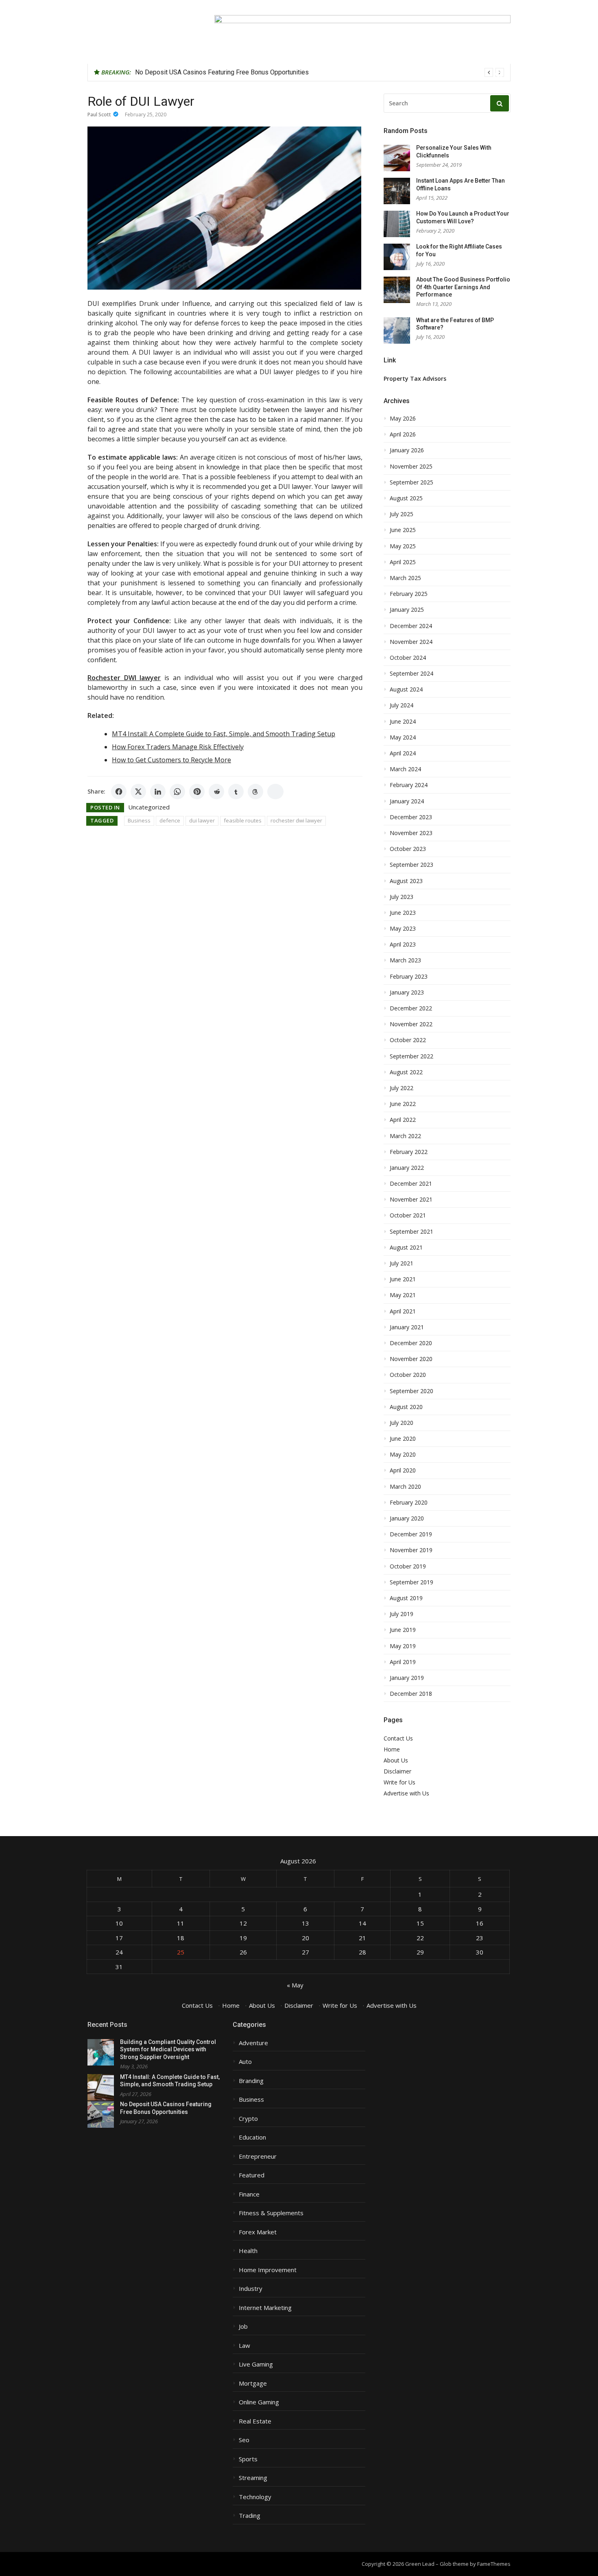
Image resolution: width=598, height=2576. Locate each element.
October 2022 (408, 1040)
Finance (249, 2194)
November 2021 (411, 1200)
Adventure (253, 2043)
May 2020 (403, 1455)
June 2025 (403, 530)
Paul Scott (99, 115)
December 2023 (411, 817)
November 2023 (411, 833)
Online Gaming (259, 2402)
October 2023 (408, 849)
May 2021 (403, 1295)
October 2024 (408, 658)
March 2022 (405, 1136)
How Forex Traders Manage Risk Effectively (178, 747)
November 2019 (411, 1550)
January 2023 (407, 992)
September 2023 (411, 865)
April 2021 (403, 1311)
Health (248, 2251)
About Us (396, 1760)
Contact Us (398, 1738)
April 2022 (403, 1120)
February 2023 (409, 977)
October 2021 (408, 1215)
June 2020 (403, 1439)
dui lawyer (202, 820)
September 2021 (411, 1232)
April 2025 (403, 562)
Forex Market (258, 2232)
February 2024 (409, 785)
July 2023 (402, 897)
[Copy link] (275, 792)
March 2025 (405, 578)
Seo (244, 2440)
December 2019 (411, 1534)
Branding (251, 2081)
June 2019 (403, 1630)
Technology (255, 2497)
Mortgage (253, 2383)
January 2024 (407, 801)
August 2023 (406, 881)
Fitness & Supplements (271, 2213)
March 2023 (405, 960)
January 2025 (407, 610)
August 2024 (406, 689)
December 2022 (411, 1008)
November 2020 (411, 1359)
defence (170, 820)
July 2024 (402, 705)
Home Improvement (268, 2270)
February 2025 (409, 594)
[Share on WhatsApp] (177, 792)
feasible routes (243, 820)
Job (243, 2326)
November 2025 (411, 467)
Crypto (248, 2119)
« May (295, 1985)
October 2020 (408, 1375)
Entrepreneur (258, 2156)
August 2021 (406, 1248)
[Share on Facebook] (119, 792)
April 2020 (403, 1470)
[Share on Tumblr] (236, 792)
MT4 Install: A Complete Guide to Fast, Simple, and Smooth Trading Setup (224, 734)
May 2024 (403, 737)
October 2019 (408, 1566)
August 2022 (406, 1072)
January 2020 (407, 1518)
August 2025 (406, 498)
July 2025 (402, 514)
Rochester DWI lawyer (124, 678)
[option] (320, 72)
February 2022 (409, 1152)
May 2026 (403, 419)
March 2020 (405, 1487)
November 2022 (411, 1024)
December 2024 (411, 626)
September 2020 (411, 1391)
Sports (248, 2459)
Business (139, 820)
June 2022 (403, 1104)
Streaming (253, 2478)
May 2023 (403, 929)
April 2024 (403, 753)
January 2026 (407, 450)
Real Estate (255, 2421)
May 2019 (403, 1646)
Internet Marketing (265, 2308)
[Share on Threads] (255, 792)
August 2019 (406, 1598)
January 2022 (407, 1168)
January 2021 (407, 1327)
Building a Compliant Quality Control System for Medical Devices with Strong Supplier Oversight (168, 2049)
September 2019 (411, 1582)
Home (392, 1749)
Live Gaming (256, 2364)
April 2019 (403, 1662)
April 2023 (403, 944)
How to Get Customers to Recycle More (171, 760)
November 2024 (411, 642)
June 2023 (403, 913)
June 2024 (403, 722)
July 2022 (402, 1088)
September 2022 (411, 1056)
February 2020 (409, 1503)
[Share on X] (138, 792)
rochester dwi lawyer (296, 820)
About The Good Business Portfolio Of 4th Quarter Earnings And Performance (463, 287)
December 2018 (411, 1694)
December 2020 (411, 1343)
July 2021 (402, 1263)
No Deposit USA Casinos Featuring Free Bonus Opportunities (222, 72)
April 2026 (403, 434)
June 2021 (403, 1279)
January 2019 (407, 1678)
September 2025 (411, 482)
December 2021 (411, 1184)
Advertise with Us (406, 1793)
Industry (251, 2289)
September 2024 (411, 674)
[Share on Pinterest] (197, 792)
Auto (245, 2062)
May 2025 (403, 546)
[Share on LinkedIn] (158, 792)
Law (244, 2346)
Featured (252, 2175)
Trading (250, 2516)
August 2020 (406, 1407)
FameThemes (494, 2564)
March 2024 (405, 769)
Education (252, 2137)
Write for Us (399, 1782)
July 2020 (402, 1423)
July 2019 (402, 1614)
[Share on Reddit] (216, 792)
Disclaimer (397, 1771)
